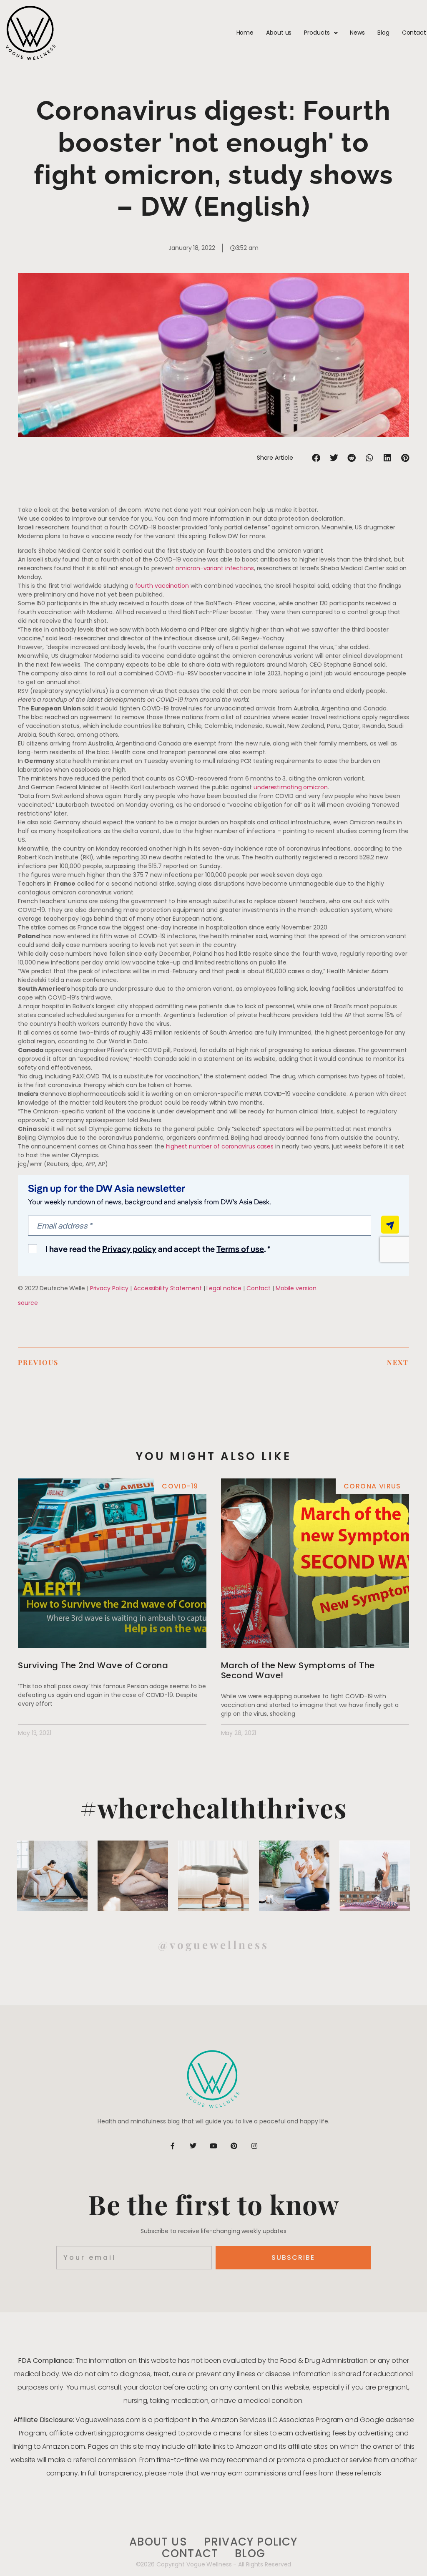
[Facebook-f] (173, 2146)
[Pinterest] (234, 2146)
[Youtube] (213, 2146)
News (357, 33)
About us (279, 33)
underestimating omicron (291, 787)
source (28, 1303)
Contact (414, 33)
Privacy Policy (109, 1288)
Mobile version (296, 1288)
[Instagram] (254, 2146)
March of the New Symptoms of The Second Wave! (298, 1670)
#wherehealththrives (214, 1807)
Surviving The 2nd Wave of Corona (93, 1665)
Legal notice (224, 1288)
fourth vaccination (162, 586)
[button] (316, 458)
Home (245, 33)
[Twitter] (193, 2146)
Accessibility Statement (168, 1288)
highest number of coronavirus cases (220, 1146)
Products (317, 33)
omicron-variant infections (215, 568)
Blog (383, 33)
